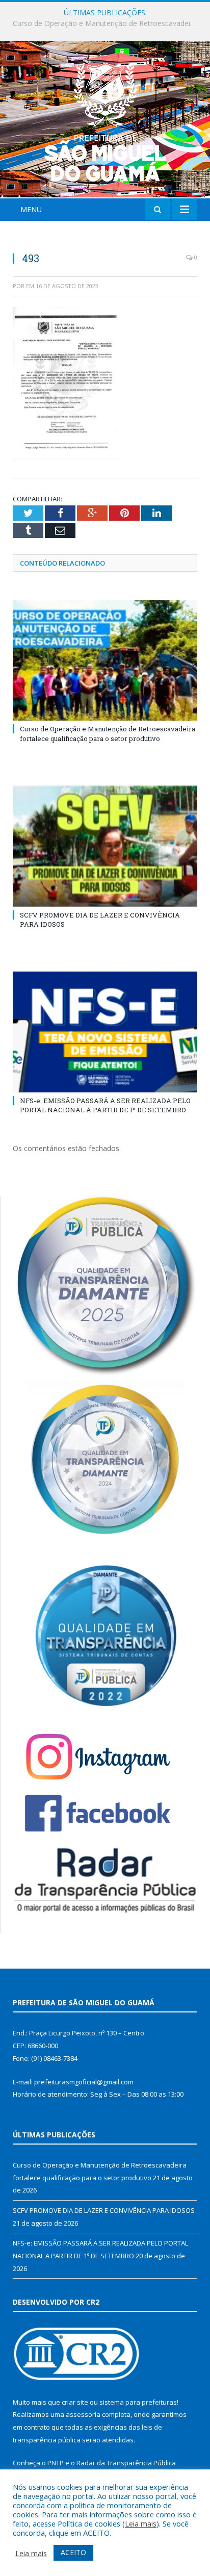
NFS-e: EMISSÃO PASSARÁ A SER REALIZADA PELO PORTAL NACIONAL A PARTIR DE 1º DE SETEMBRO (105, 1105)
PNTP (56, 2463)
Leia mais (141, 2523)
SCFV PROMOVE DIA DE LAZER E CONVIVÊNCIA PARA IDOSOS (108, 23)
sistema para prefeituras (138, 2402)
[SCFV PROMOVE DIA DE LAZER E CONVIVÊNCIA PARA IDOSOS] (105, 846)
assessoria (83, 2414)
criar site (75, 2402)
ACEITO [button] (73, 2552)
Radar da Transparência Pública (126, 2463)
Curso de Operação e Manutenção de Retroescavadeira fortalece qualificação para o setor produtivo (108, 733)
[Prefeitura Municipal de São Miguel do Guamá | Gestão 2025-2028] (105, 121)
